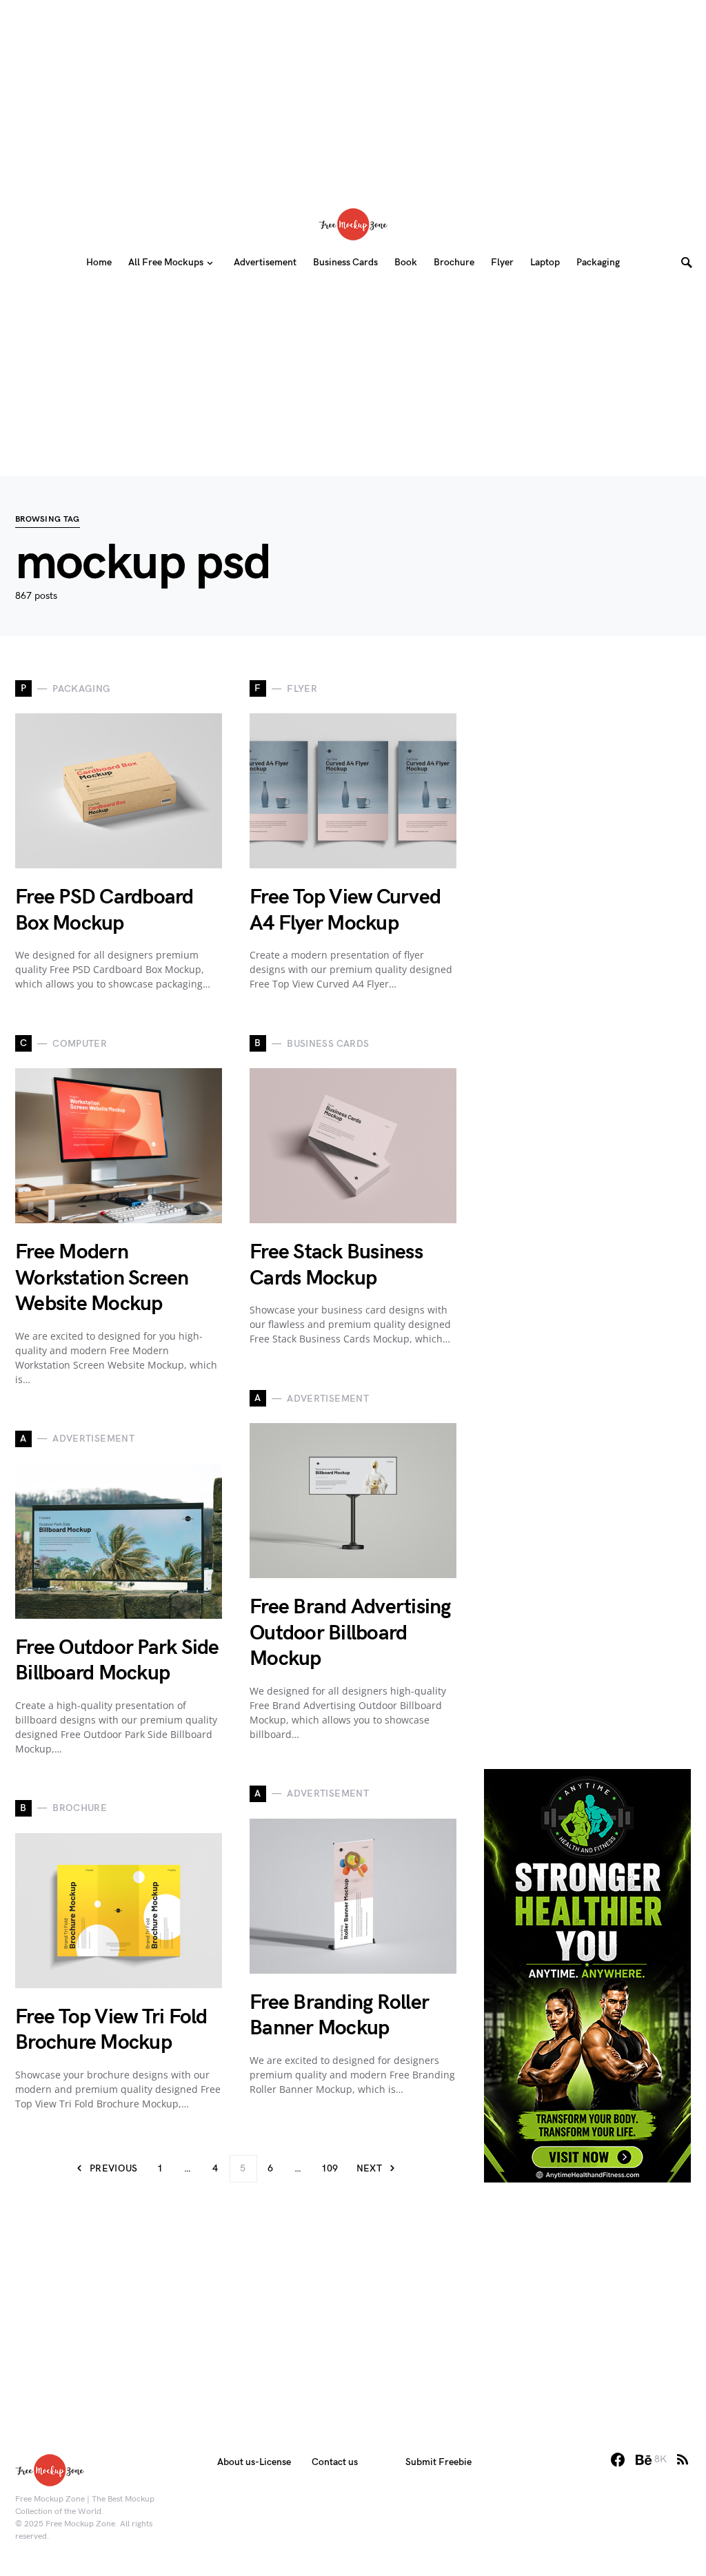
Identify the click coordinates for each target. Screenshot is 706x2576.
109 (330, 2168)
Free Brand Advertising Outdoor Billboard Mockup (350, 1633)
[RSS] (683, 2460)
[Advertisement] (353, 96)
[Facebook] (618, 2460)
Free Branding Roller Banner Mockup (339, 2016)
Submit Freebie (438, 2462)
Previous (114, 2168)
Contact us (335, 2462)
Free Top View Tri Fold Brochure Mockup (111, 2030)
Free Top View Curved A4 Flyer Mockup (345, 910)
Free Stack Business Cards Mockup (336, 1265)
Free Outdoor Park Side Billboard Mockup (117, 1661)
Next (369, 2168)
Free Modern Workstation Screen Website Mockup (102, 1278)
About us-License (254, 2462)
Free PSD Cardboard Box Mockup (104, 910)
